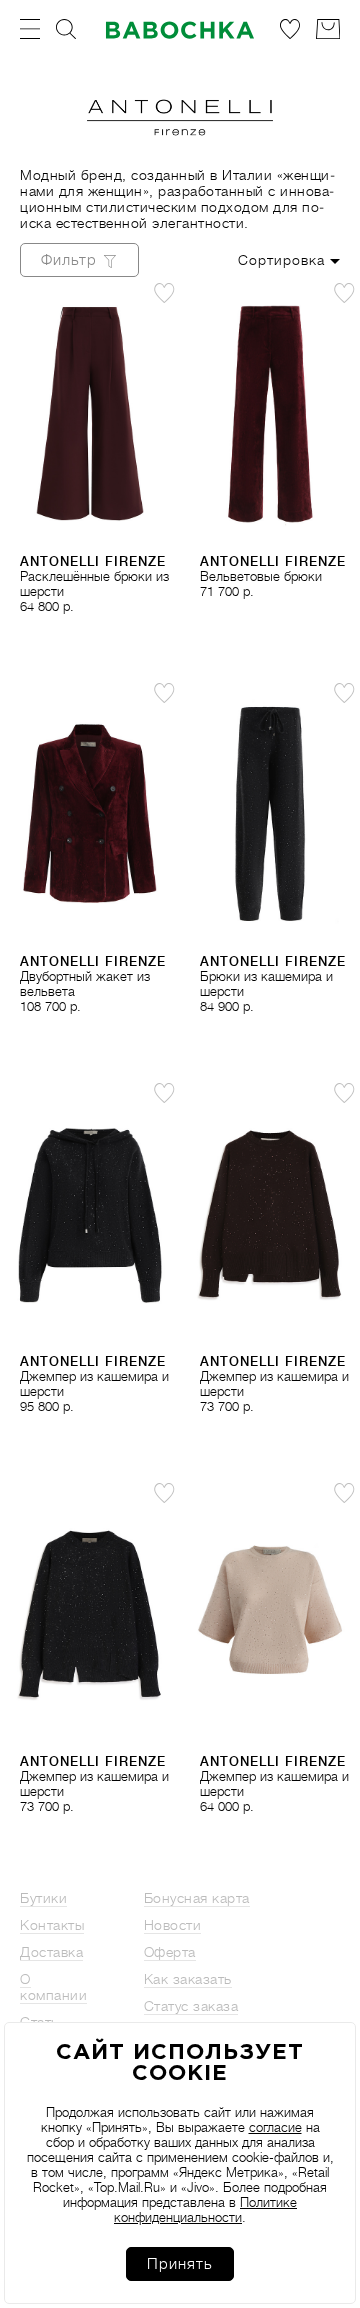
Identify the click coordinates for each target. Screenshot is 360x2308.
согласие (275, 2127)
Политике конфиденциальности (205, 2210)
